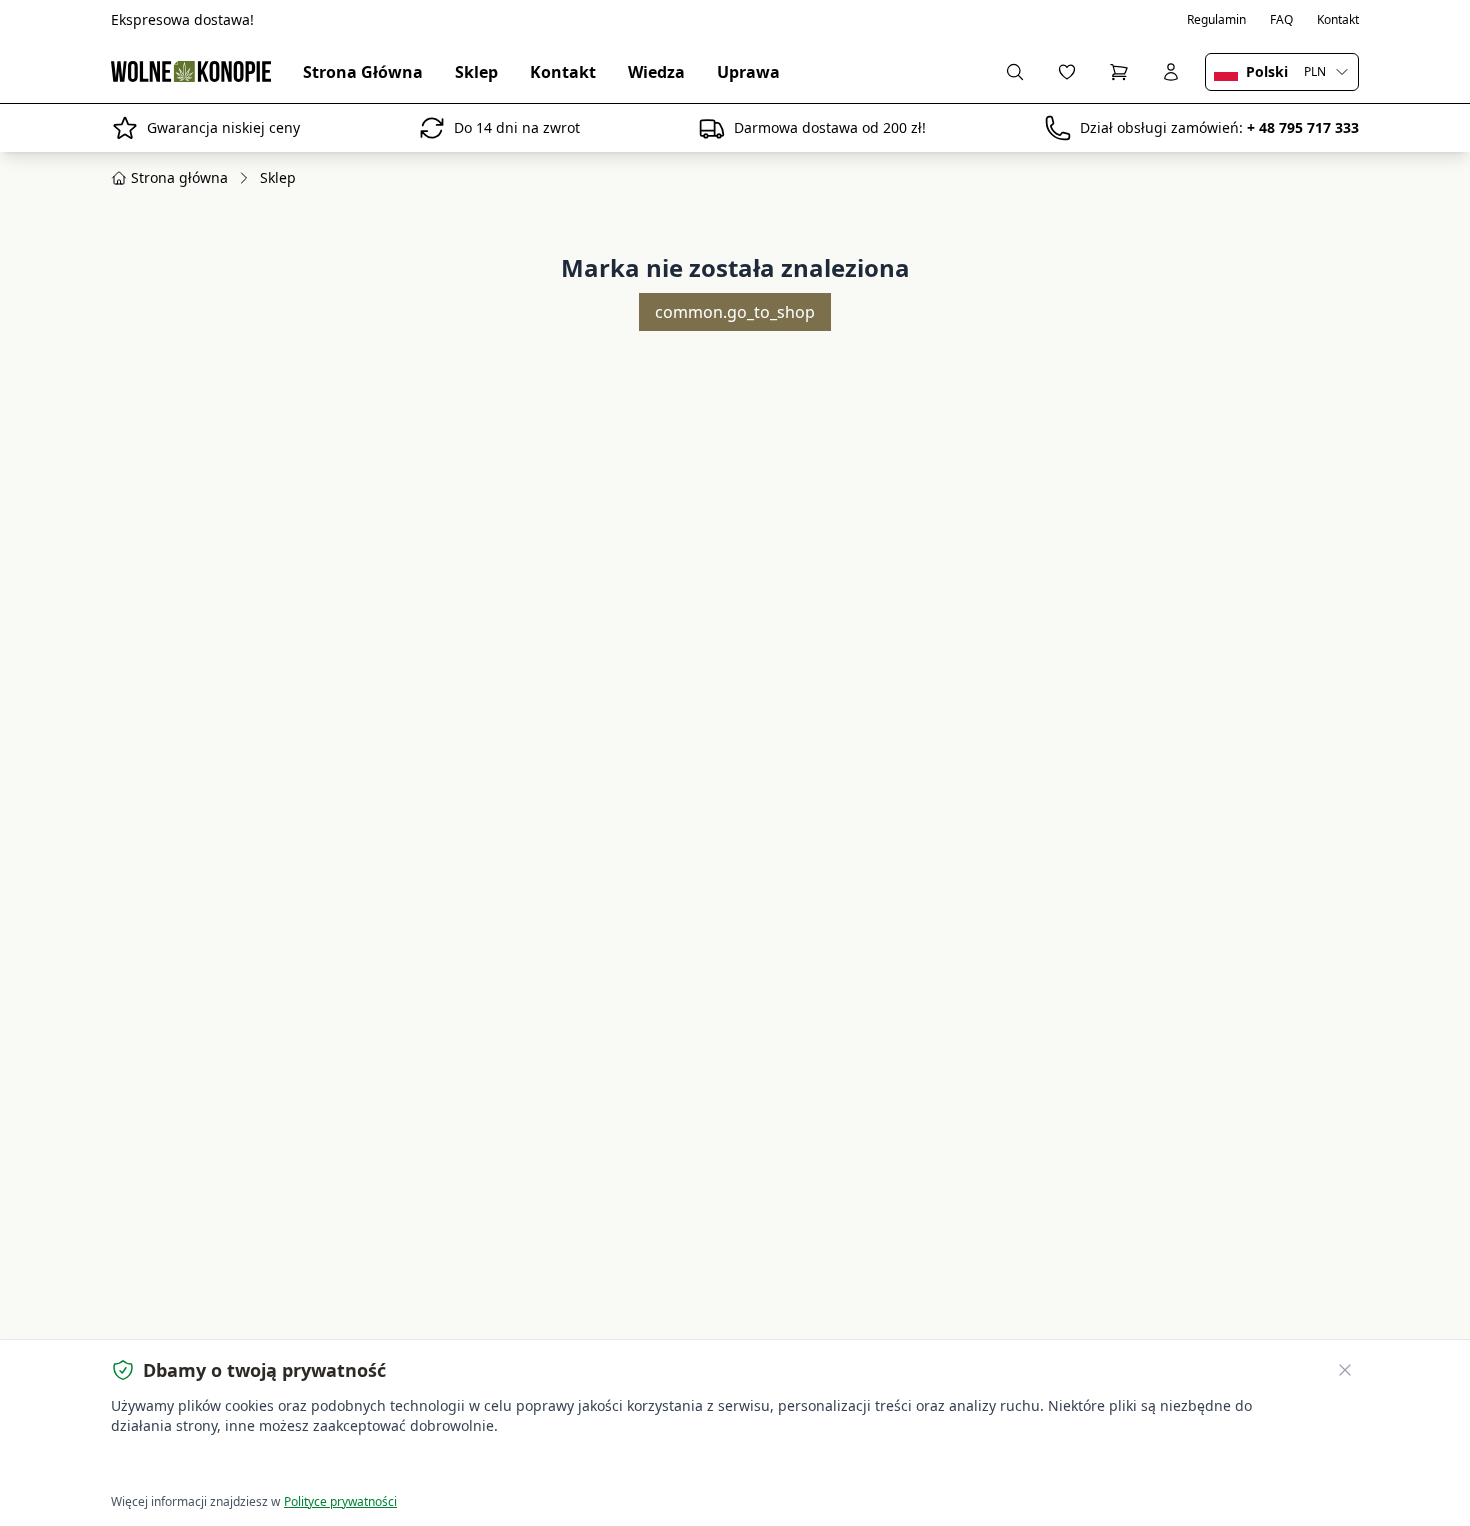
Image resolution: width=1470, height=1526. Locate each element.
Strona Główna (363, 72)
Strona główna (179, 177)
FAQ (1281, 20)
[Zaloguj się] (1171, 72)
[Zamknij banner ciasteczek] (1345, 1370)
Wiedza (656, 72)
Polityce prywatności (340, 1501)
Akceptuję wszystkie (184, 1466)
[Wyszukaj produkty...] (1015, 72)
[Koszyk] (1119, 72)
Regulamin (1216, 20)
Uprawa (748, 72)
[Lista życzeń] (1067, 72)
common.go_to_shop (735, 312)
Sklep (476, 72)
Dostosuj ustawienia (339, 1466)
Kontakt (1338, 20)
